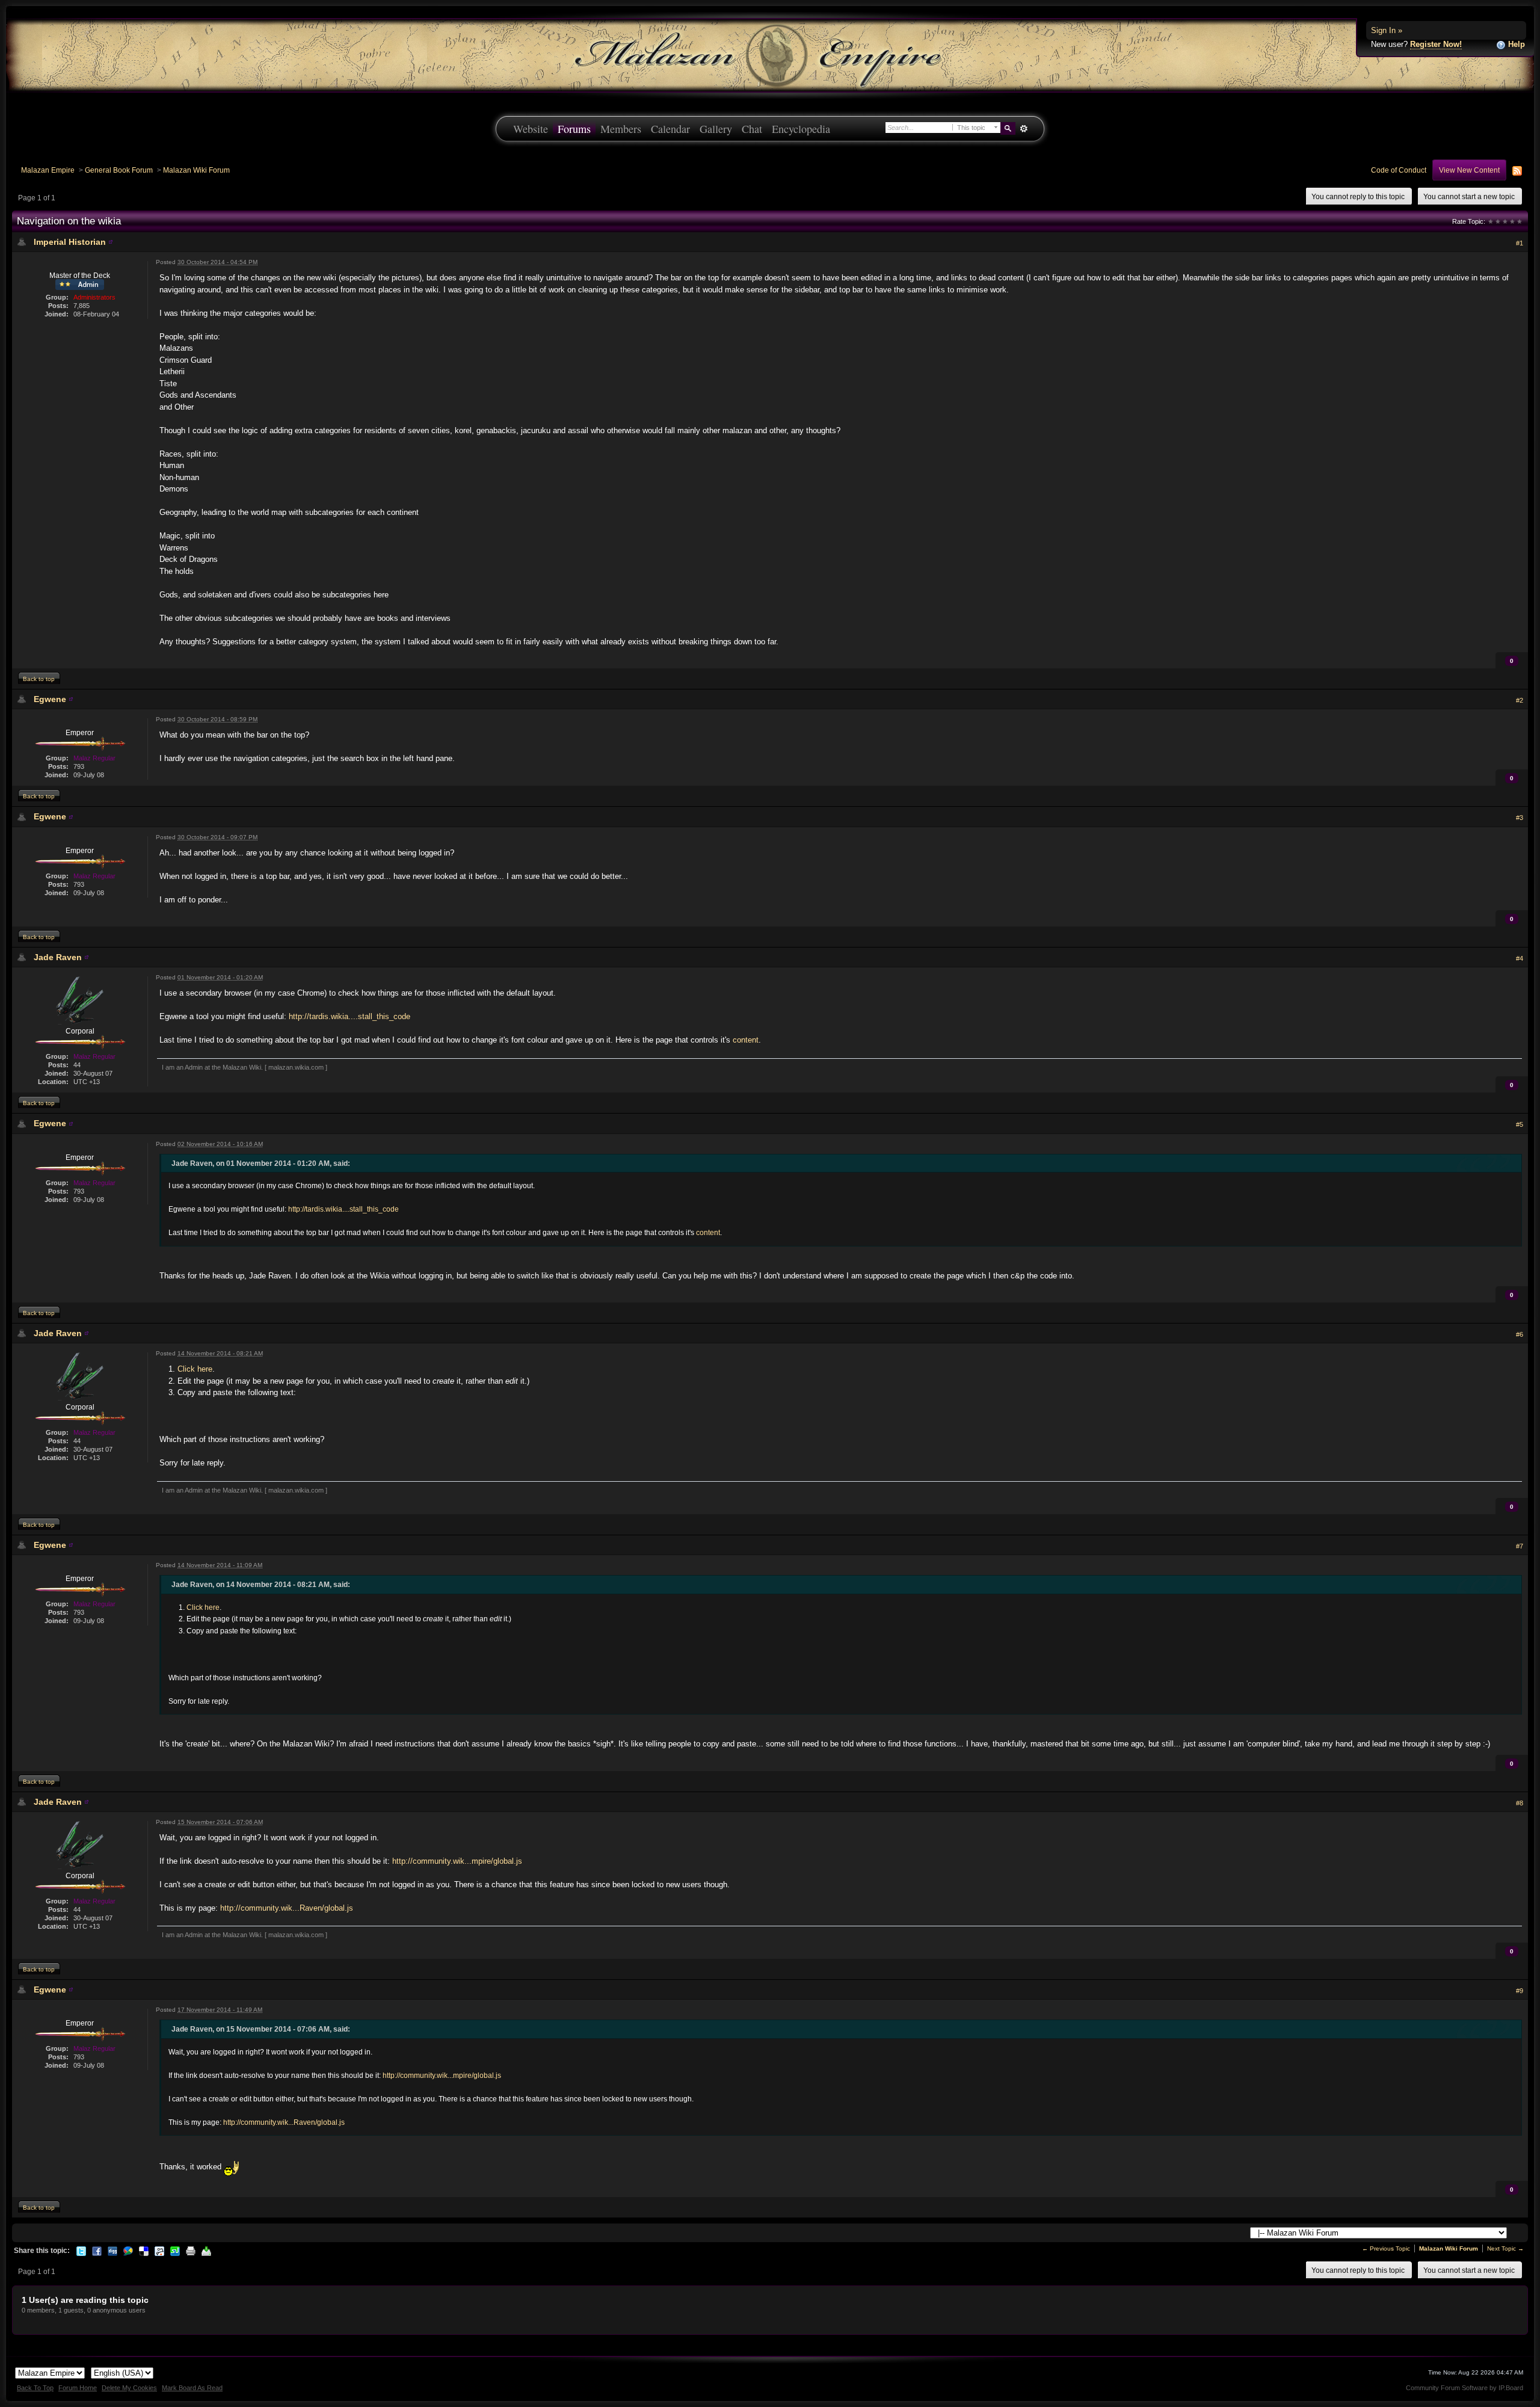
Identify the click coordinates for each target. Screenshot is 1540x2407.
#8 (1520, 1803)
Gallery (716, 129)
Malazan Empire (48, 170)
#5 (1520, 1124)
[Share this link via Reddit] (159, 2251)
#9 (1520, 1991)
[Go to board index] (770, 54)
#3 (1520, 818)
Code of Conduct (1399, 170)
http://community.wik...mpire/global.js (457, 1861)
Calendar (670, 129)
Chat (752, 129)
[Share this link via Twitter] (81, 2251)
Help (1515, 44)
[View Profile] (111, 242)
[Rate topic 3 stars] (1505, 221)
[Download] (206, 2251)
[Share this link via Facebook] (97, 2251)
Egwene (50, 699)
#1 (1520, 243)
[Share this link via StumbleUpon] (175, 2251)
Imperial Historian (70, 242)
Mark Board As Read (192, 2388)
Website (531, 129)
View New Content (1469, 170)
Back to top (39, 679)
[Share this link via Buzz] (128, 2251)
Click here (195, 1369)
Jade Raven (58, 957)
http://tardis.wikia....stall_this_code (350, 1016)
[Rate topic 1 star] (1491, 221)
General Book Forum (119, 170)
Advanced (1024, 129)
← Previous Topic (1386, 2248)
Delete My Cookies (129, 2388)
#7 (1520, 1546)
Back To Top (35, 2388)
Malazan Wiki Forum (196, 170)
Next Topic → (1505, 2248)
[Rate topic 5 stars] (1520, 221)
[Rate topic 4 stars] (1512, 221)
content (746, 1040)
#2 (1520, 700)
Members (621, 129)
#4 (1520, 958)
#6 (1520, 1334)
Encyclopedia (801, 129)
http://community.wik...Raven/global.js (287, 1908)
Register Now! (1436, 44)
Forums (574, 129)
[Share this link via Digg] (112, 2251)
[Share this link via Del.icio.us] (144, 2251)
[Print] (191, 2251)
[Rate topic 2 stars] (1498, 221)
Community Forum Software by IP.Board (1465, 2388)
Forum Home (78, 2388)
